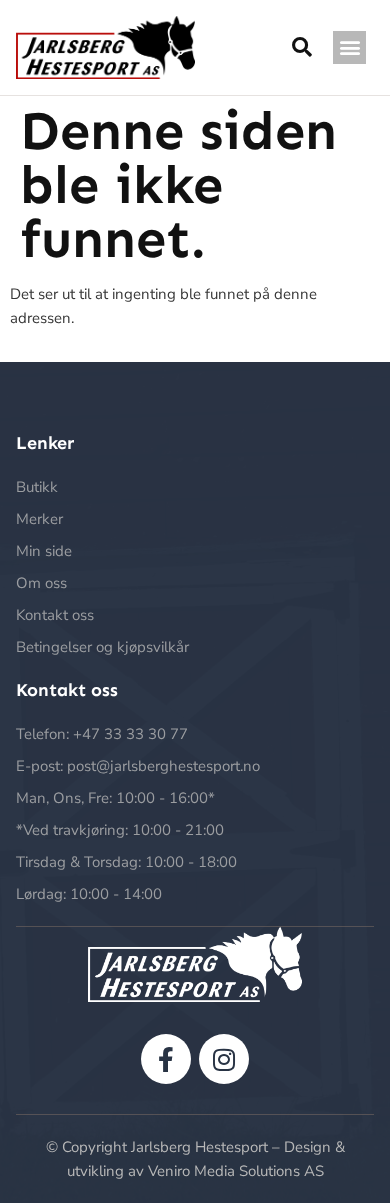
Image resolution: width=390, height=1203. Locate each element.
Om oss (41, 583)
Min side (44, 551)
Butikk (37, 487)
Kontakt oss (55, 615)
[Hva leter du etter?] (302, 47)
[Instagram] (224, 1059)
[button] (349, 47)
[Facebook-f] (166, 1059)
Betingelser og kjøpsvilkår (102, 647)
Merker (39, 519)
